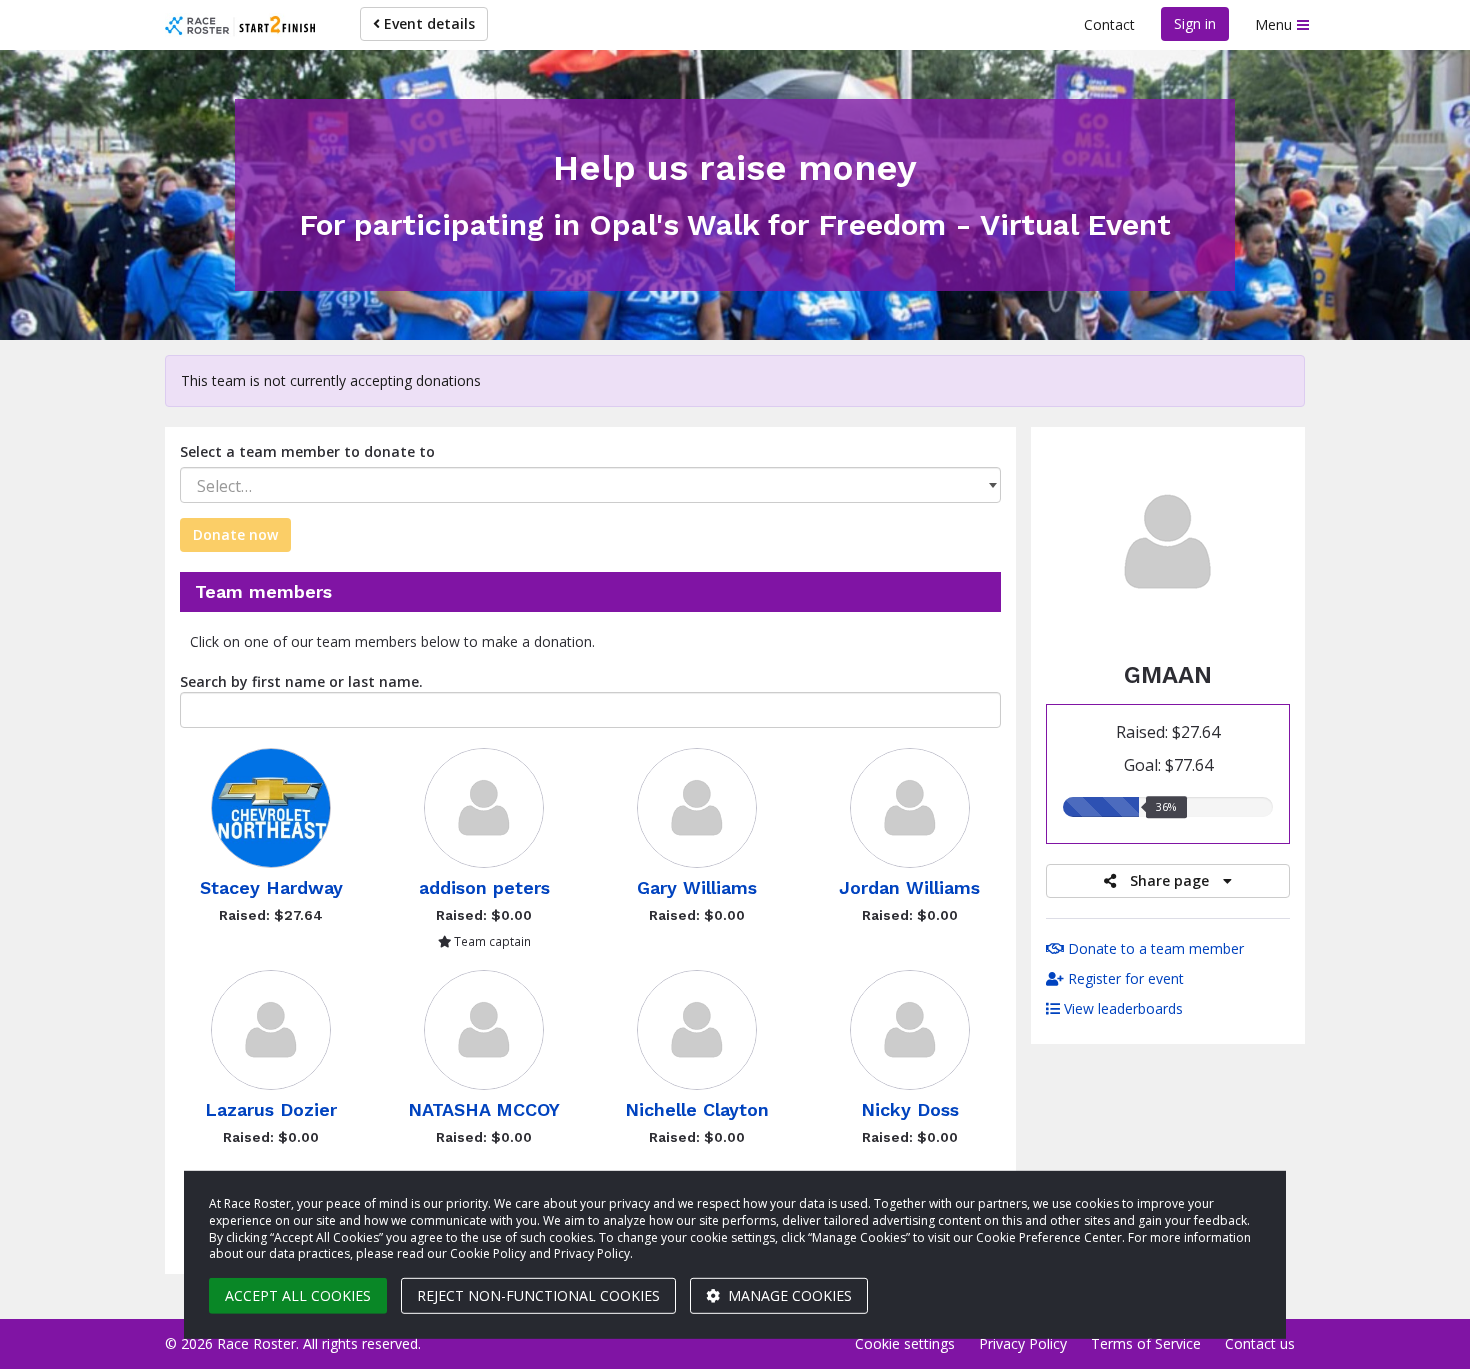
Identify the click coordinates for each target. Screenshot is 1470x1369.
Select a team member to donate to (307, 451)
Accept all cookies (298, 1295)
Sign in (1195, 23)
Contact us (1260, 1343)
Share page (1169, 880)
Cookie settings (905, 1343)
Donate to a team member (1154, 948)
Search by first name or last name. (301, 681)
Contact (1109, 24)
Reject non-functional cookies (538, 1295)
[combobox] (590, 485)
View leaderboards (1121, 1008)
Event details (427, 23)
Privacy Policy (1023, 1343)
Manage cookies (788, 1295)
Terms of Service (1146, 1343)
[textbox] (590, 486)
